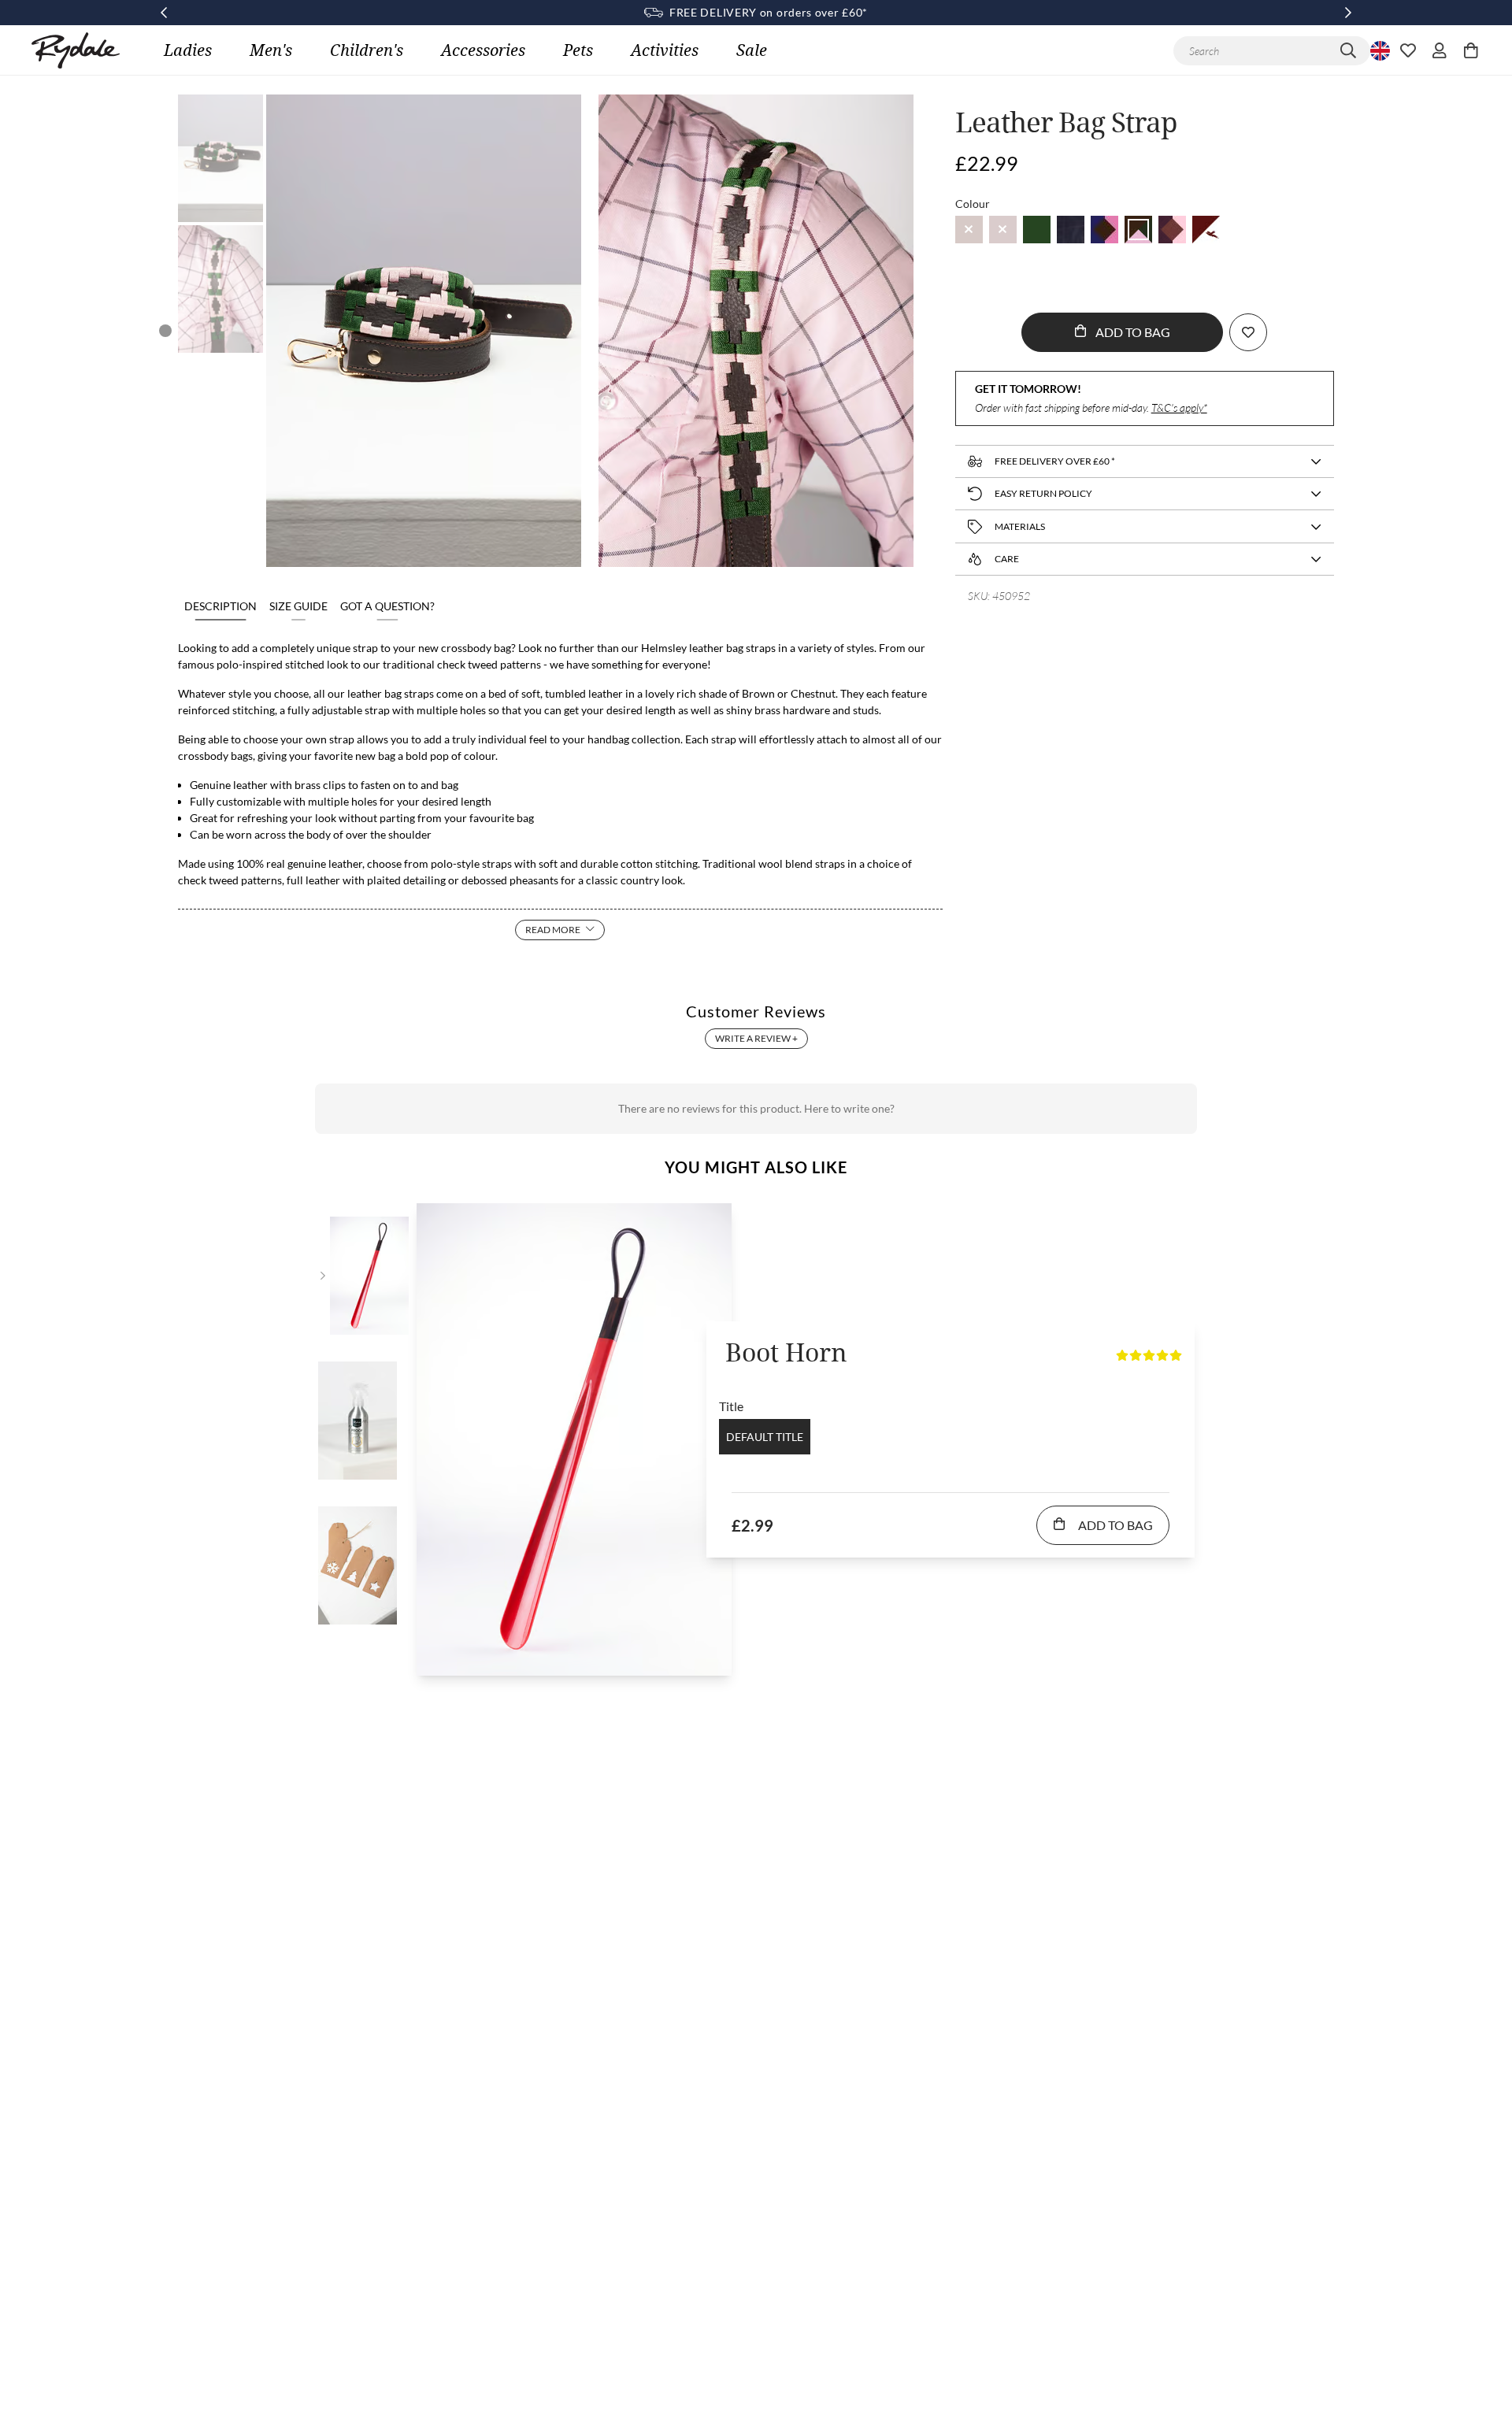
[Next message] (1348, 13)
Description (220, 606)
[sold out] (969, 230)
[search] (1348, 51)
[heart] (1408, 50)
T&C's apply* (1179, 408)
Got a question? (387, 606)
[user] (1440, 50)
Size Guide (298, 606)
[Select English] (1378, 50)
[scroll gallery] (165, 331)
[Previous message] (164, 13)
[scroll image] (220, 158)
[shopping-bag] (1471, 50)
